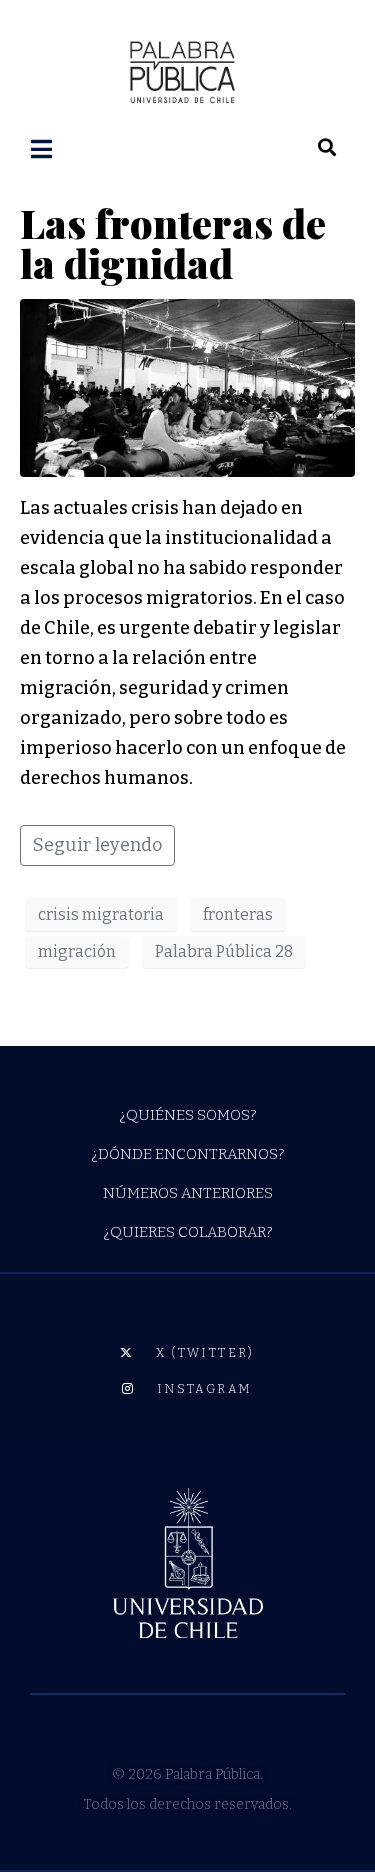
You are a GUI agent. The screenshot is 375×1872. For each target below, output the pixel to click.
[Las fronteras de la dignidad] (187, 387)
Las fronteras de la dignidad (173, 242)
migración (77, 951)
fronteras (238, 914)
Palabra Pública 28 (224, 951)
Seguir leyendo (97, 845)
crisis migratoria (101, 914)
